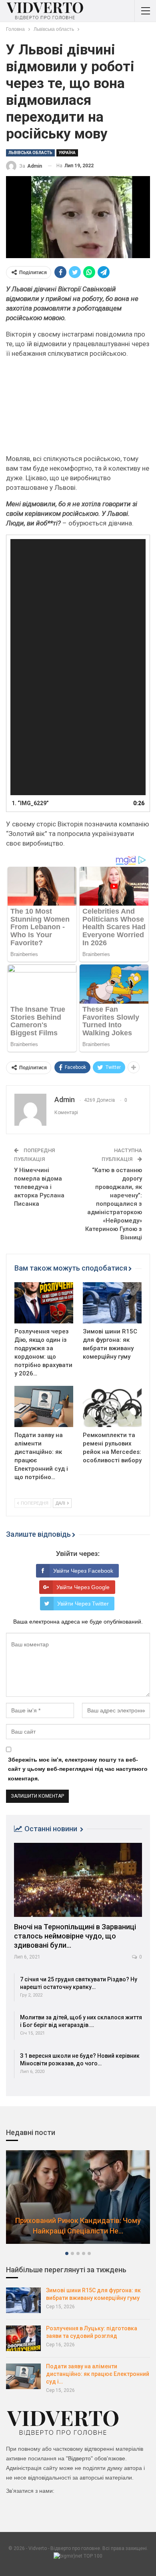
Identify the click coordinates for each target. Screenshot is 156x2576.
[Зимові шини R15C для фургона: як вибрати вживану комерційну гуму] (112, 1303)
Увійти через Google (83, 1587)
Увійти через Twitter (83, 1604)
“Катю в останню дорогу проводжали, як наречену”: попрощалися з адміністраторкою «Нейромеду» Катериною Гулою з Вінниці (114, 1204)
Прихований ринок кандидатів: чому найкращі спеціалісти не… (78, 2225)
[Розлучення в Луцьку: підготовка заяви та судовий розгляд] (23, 2338)
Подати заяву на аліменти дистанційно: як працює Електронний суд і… (98, 2374)
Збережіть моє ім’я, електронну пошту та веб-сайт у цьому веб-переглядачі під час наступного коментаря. (78, 1769)
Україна (67, 153)
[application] (78, 667)
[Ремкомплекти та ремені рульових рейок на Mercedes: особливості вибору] (112, 1406)
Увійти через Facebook (83, 1571)
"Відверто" (79, 2458)
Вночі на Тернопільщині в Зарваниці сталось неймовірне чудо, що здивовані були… (75, 1936)
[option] (78, 2201)
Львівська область (30, 153)
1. (30, 803)
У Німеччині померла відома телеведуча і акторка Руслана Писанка (39, 1187)
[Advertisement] (78, 409)
